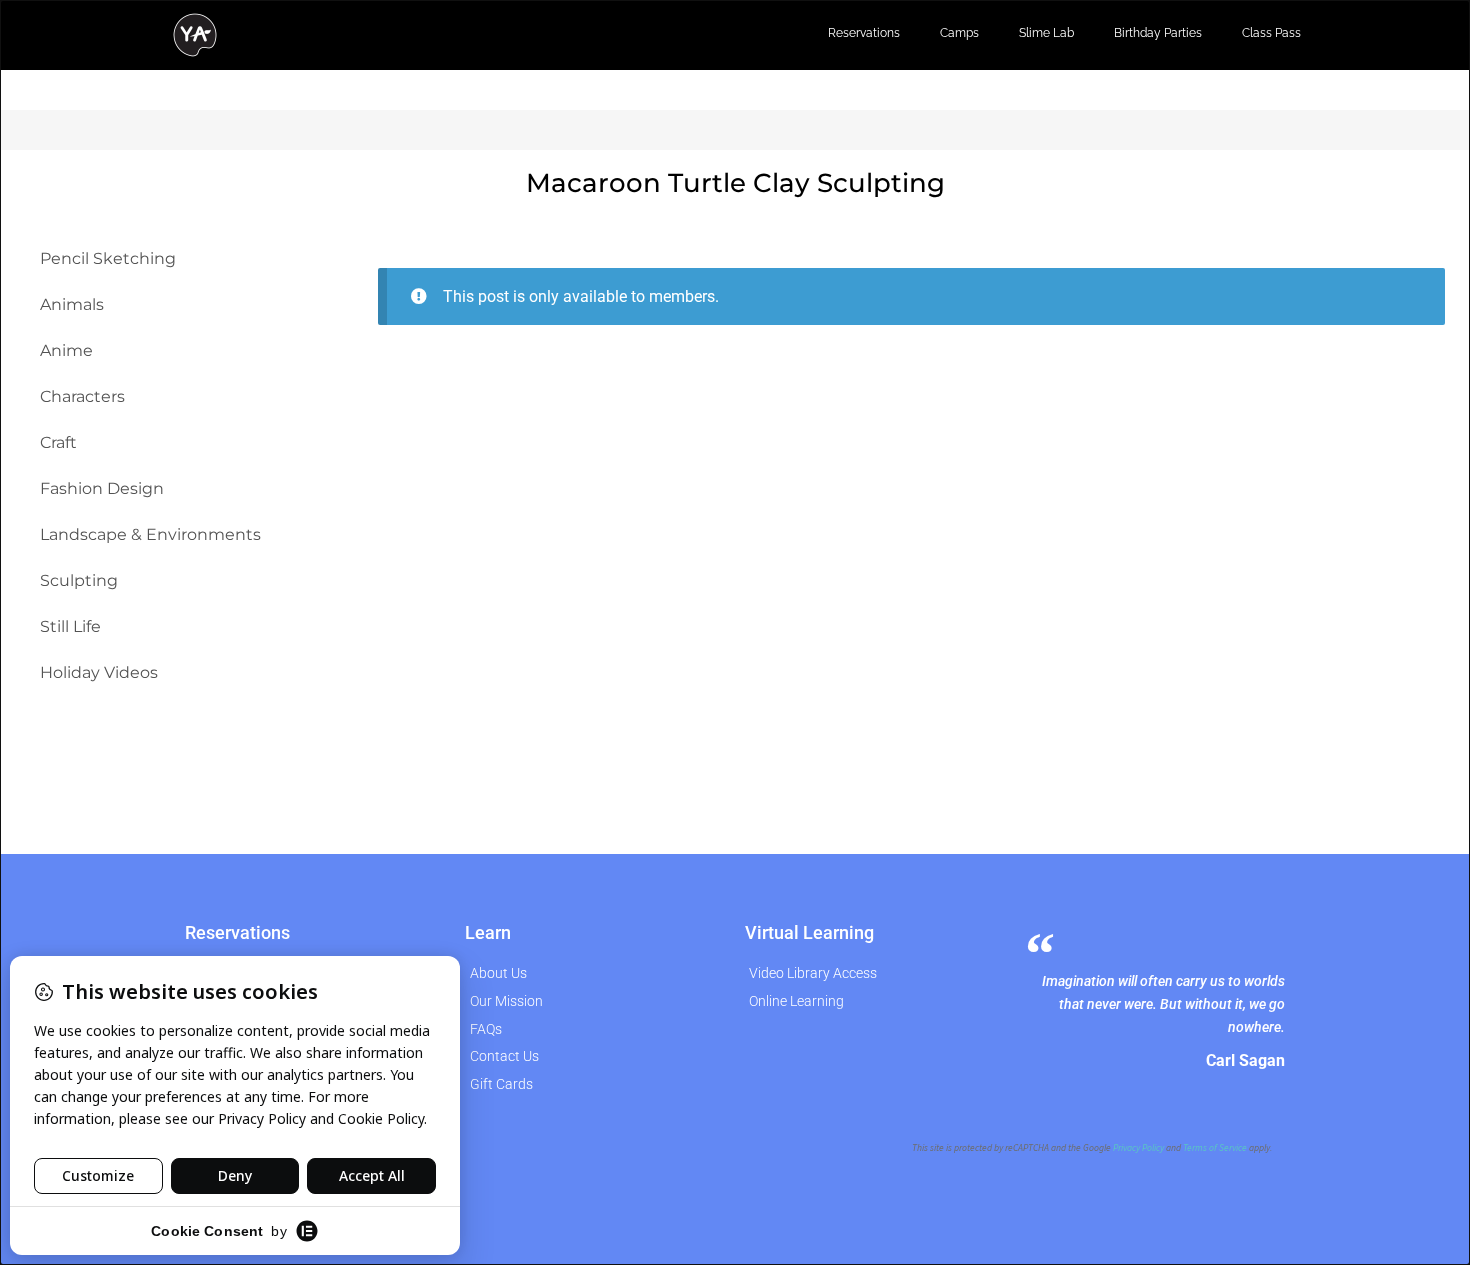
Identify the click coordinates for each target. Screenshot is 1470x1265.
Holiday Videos (99, 672)
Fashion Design (102, 488)
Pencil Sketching (108, 258)
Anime (66, 350)
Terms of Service (1215, 1148)
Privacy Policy (1138, 1148)
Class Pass (1271, 33)
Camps (959, 33)
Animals (72, 304)
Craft (58, 442)
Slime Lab (1046, 33)
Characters (82, 396)
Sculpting (79, 580)
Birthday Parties (1158, 33)
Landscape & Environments (150, 534)
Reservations (864, 33)
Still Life (70, 626)
